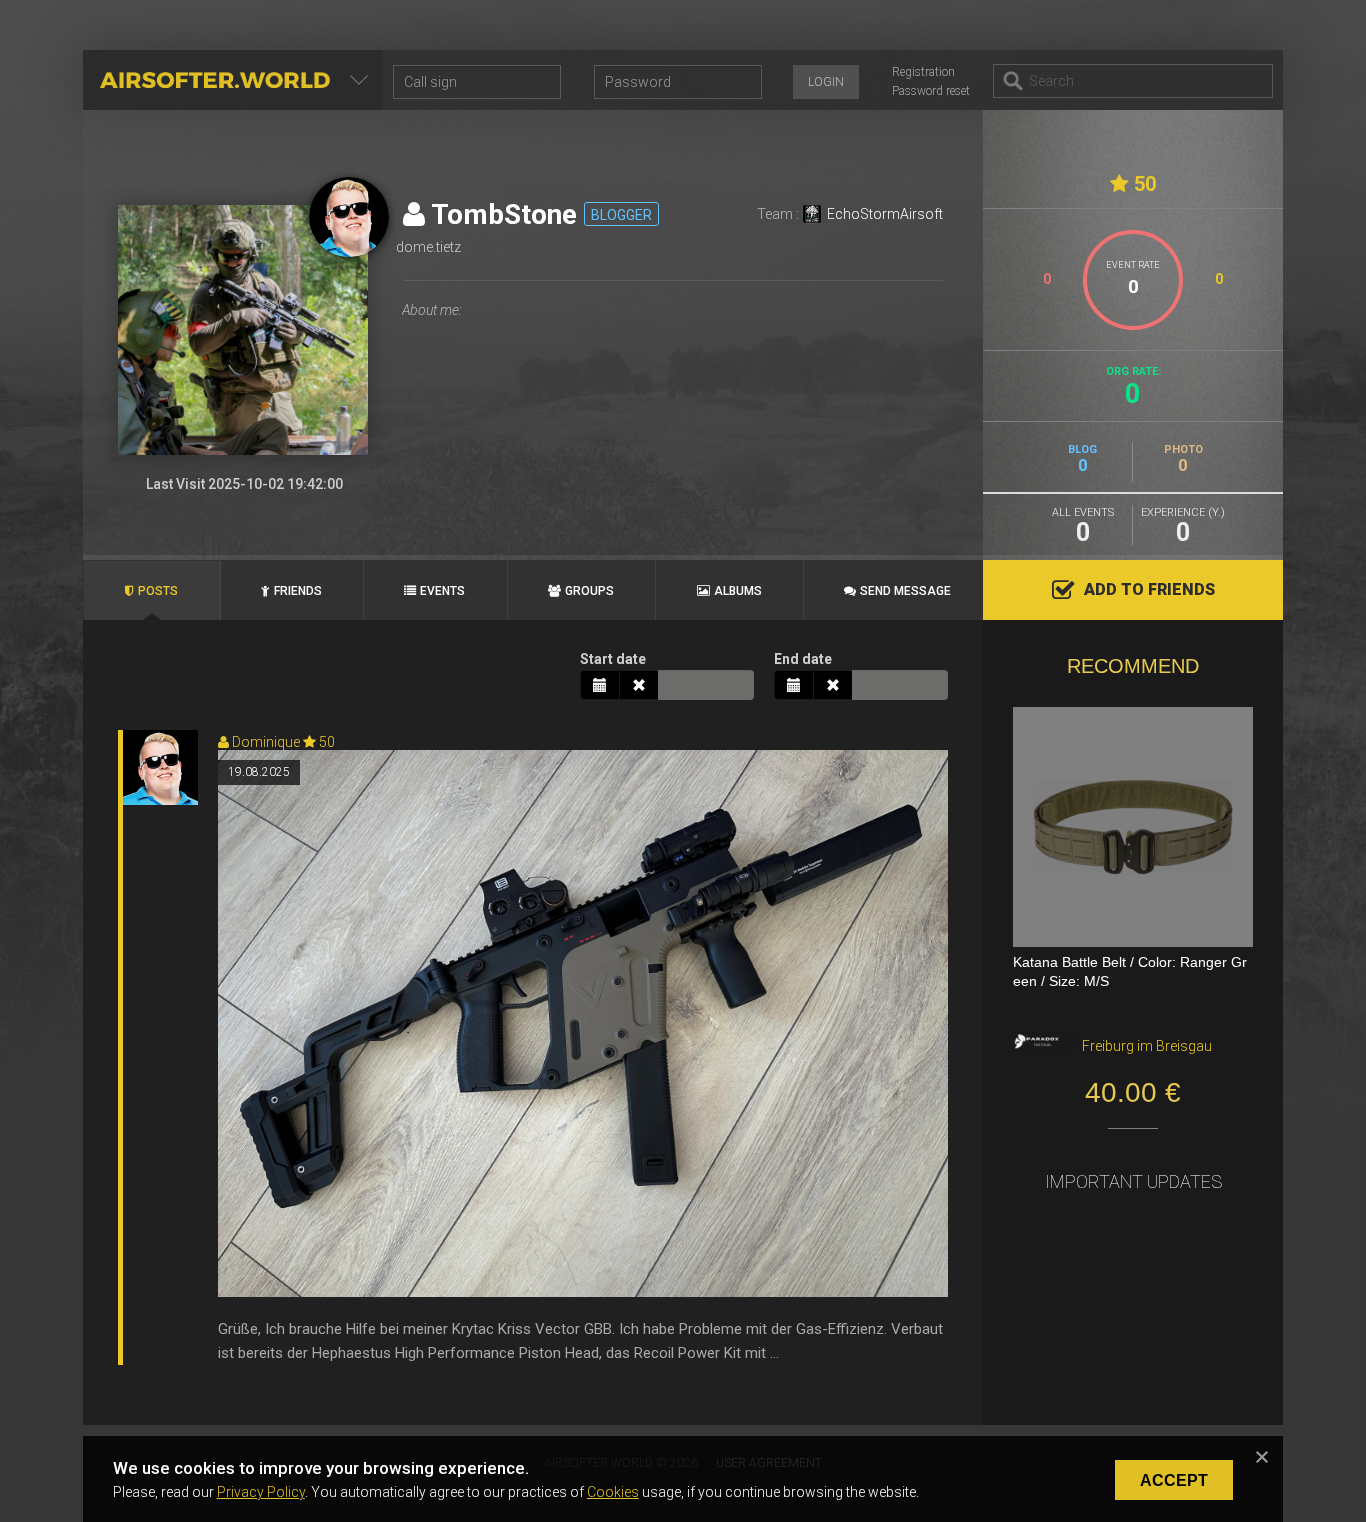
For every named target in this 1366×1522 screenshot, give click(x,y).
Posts (158, 591)
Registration (923, 72)
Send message (905, 591)
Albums (738, 591)
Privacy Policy (261, 1492)
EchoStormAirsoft (885, 214)
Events (442, 591)
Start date (613, 659)
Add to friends (1149, 589)
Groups (589, 591)
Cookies (613, 1492)
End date (803, 659)
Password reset (931, 91)
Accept (1174, 1480)
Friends (298, 591)
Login (826, 82)
